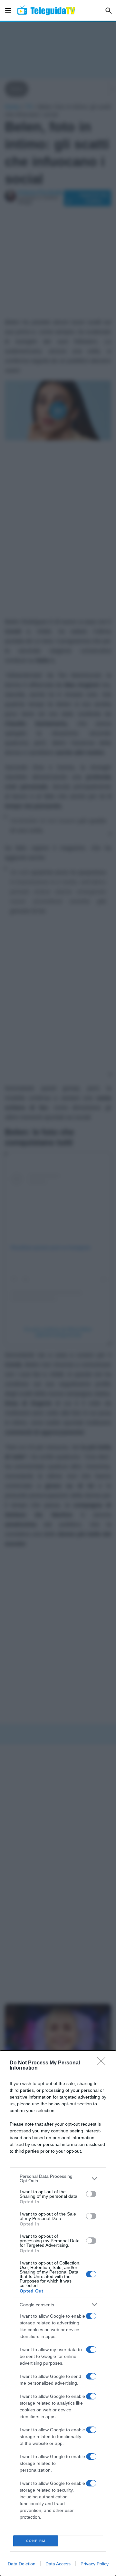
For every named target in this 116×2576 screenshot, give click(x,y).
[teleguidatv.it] (46, 10)
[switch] (91, 2194)
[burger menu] (8, 10)
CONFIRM (36, 2541)
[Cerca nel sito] (109, 10)
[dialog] (58, 2313)
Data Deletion (22, 2564)
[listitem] (58, 2178)
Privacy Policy (95, 2564)
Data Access (58, 2564)
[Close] (103, 2063)
